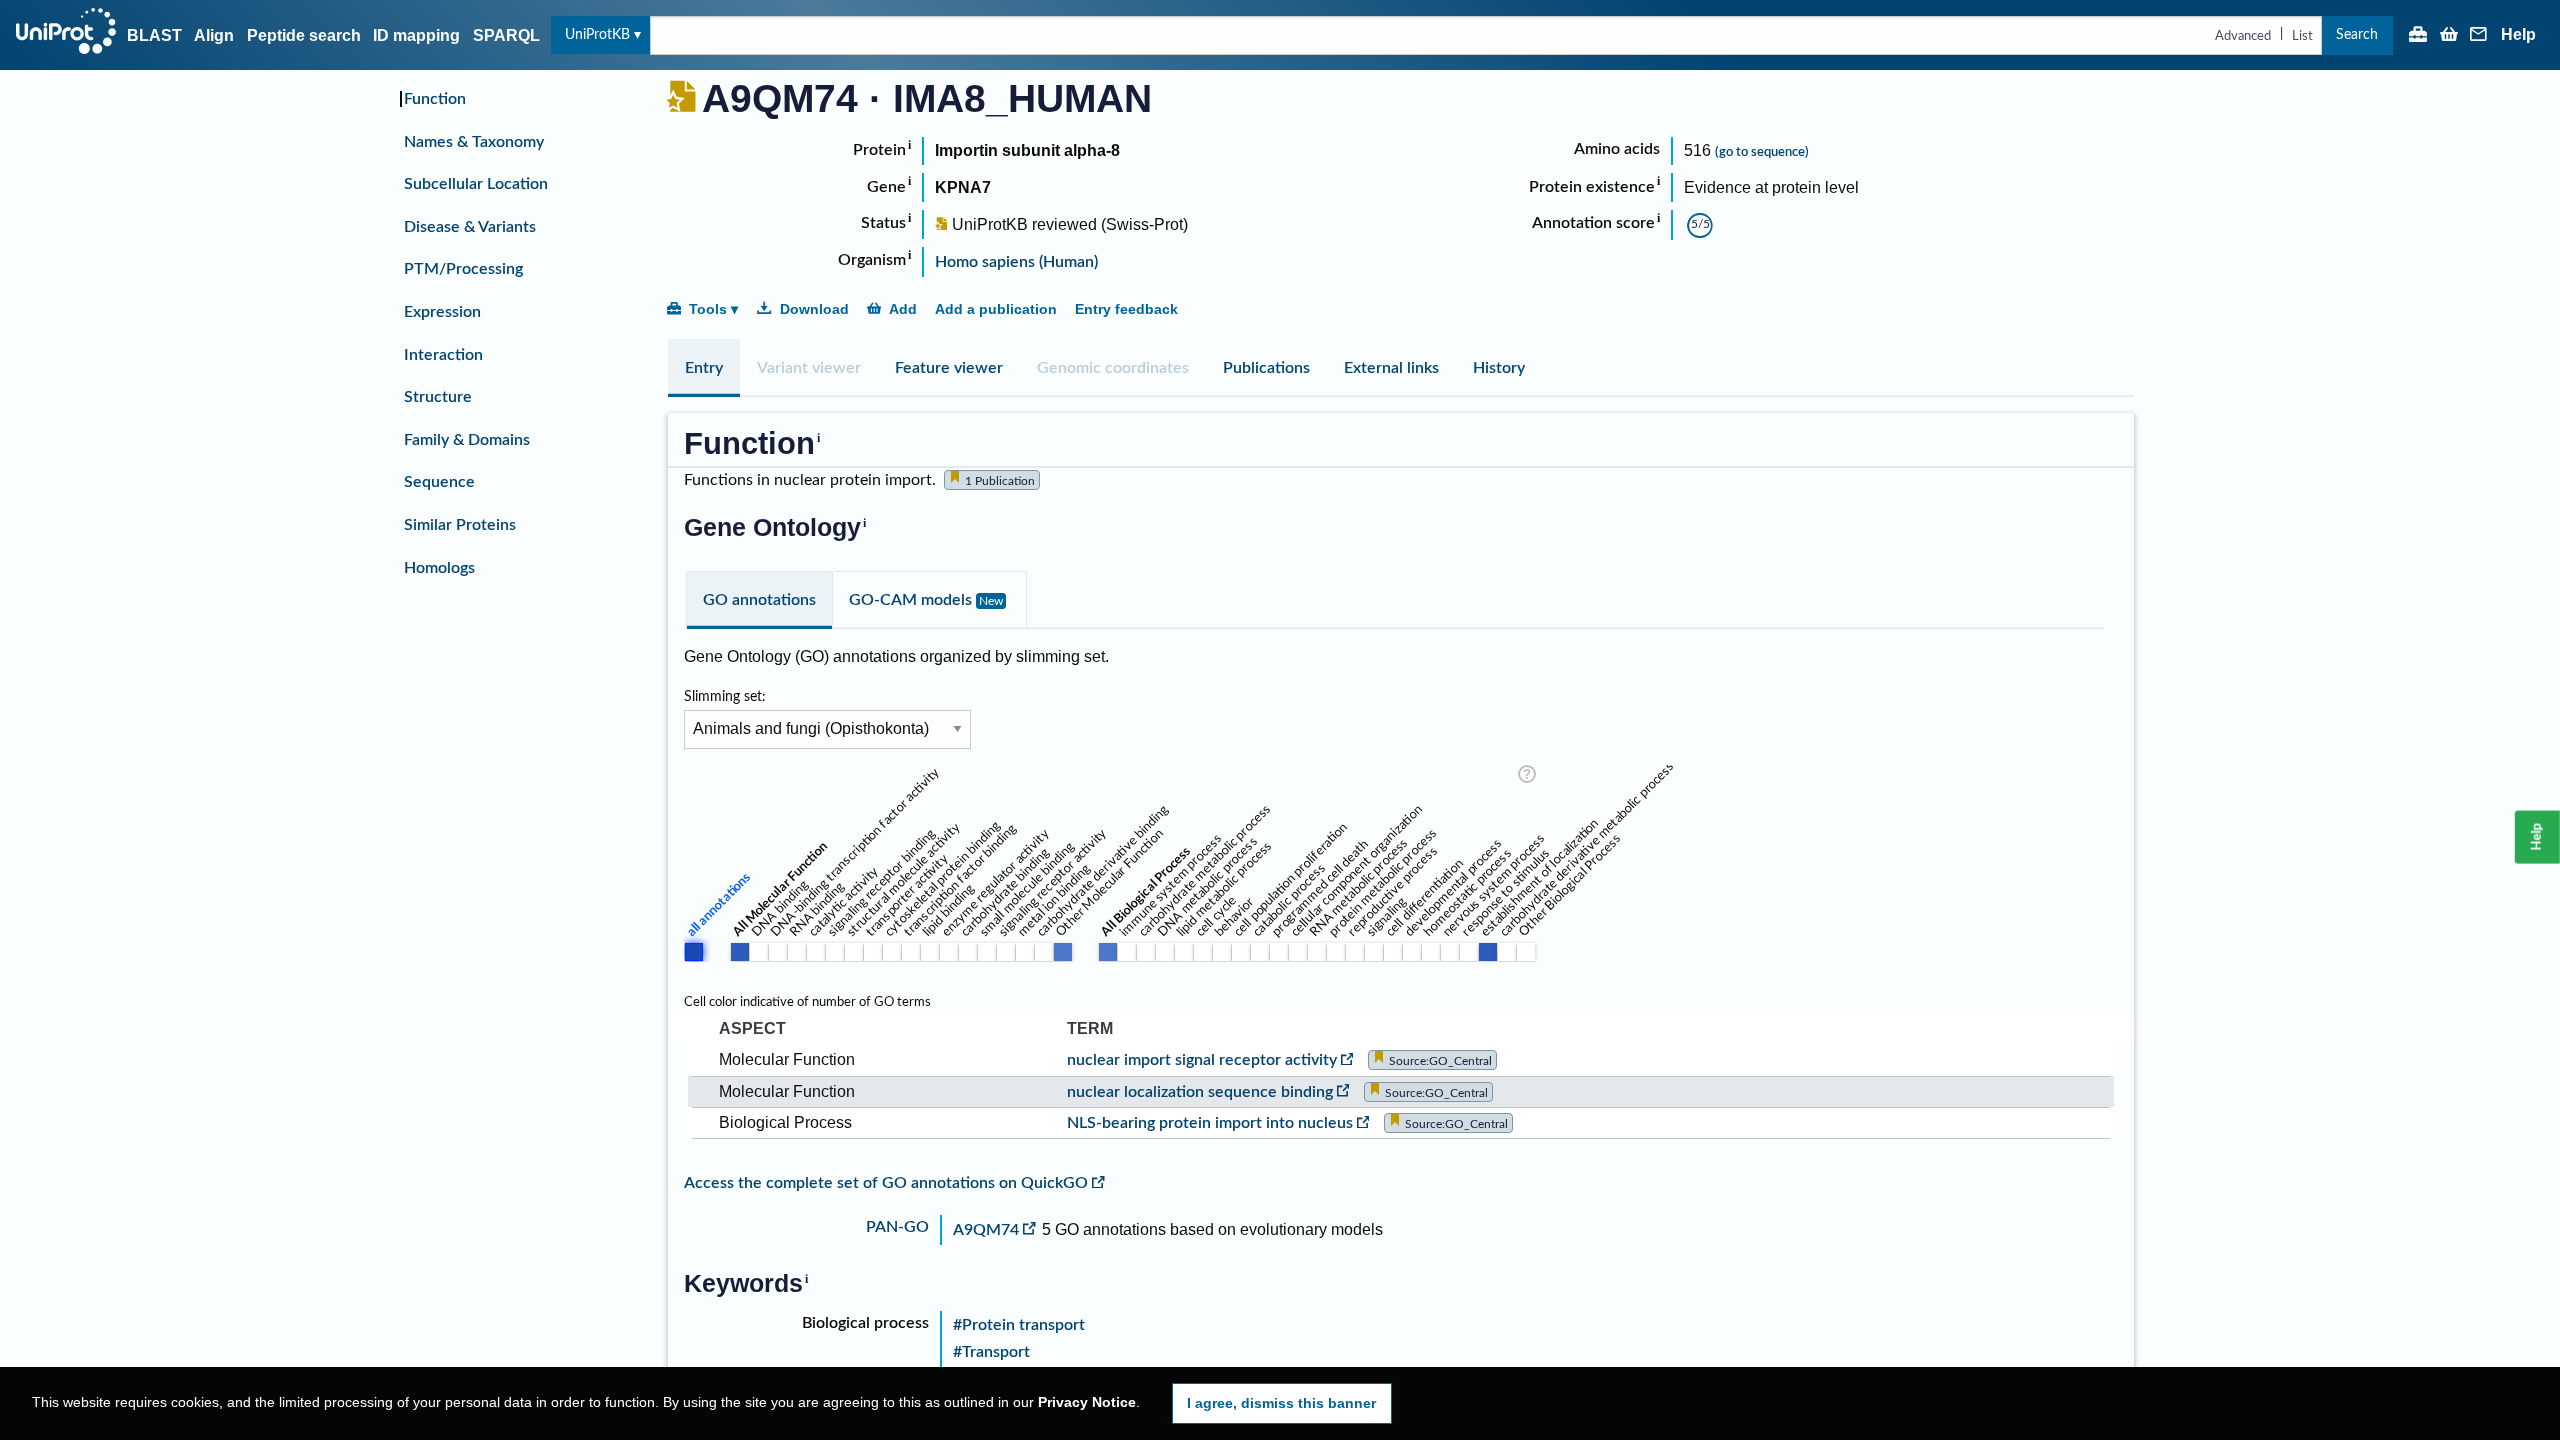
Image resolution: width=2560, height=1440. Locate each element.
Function (435, 99)
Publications (1266, 368)
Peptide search (304, 35)
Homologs (439, 568)
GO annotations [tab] (759, 600)
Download (814, 309)
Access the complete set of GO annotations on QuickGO (886, 1183)
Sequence (439, 482)
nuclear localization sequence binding (1200, 1092)
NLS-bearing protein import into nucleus (1210, 1123)
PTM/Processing (463, 269)
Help (2518, 35)
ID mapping (416, 35)
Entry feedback (1126, 309)
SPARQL (506, 35)
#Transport (991, 1352)
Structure (438, 397)
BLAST (154, 35)
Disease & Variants (470, 227)
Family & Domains (467, 440)
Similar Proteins (460, 525)
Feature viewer (949, 368)
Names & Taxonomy (474, 142)
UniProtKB (597, 34)
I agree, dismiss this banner (1281, 1403)
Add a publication (996, 309)
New (991, 601)
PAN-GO (897, 1227)
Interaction (443, 355)
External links (1391, 368)
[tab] (704, 368)
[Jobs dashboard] (2418, 36)
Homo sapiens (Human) (1016, 262)
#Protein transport (1019, 1325)
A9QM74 (986, 1230)
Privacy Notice (1087, 1402)
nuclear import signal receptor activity (1202, 1060)
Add (903, 309)
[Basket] (2449, 36)
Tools (708, 309)
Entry (704, 368)
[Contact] (2479, 36)
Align (214, 35)
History (1499, 368)
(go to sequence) (1762, 152)
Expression (442, 312)
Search (2357, 34)
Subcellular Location (476, 184)
